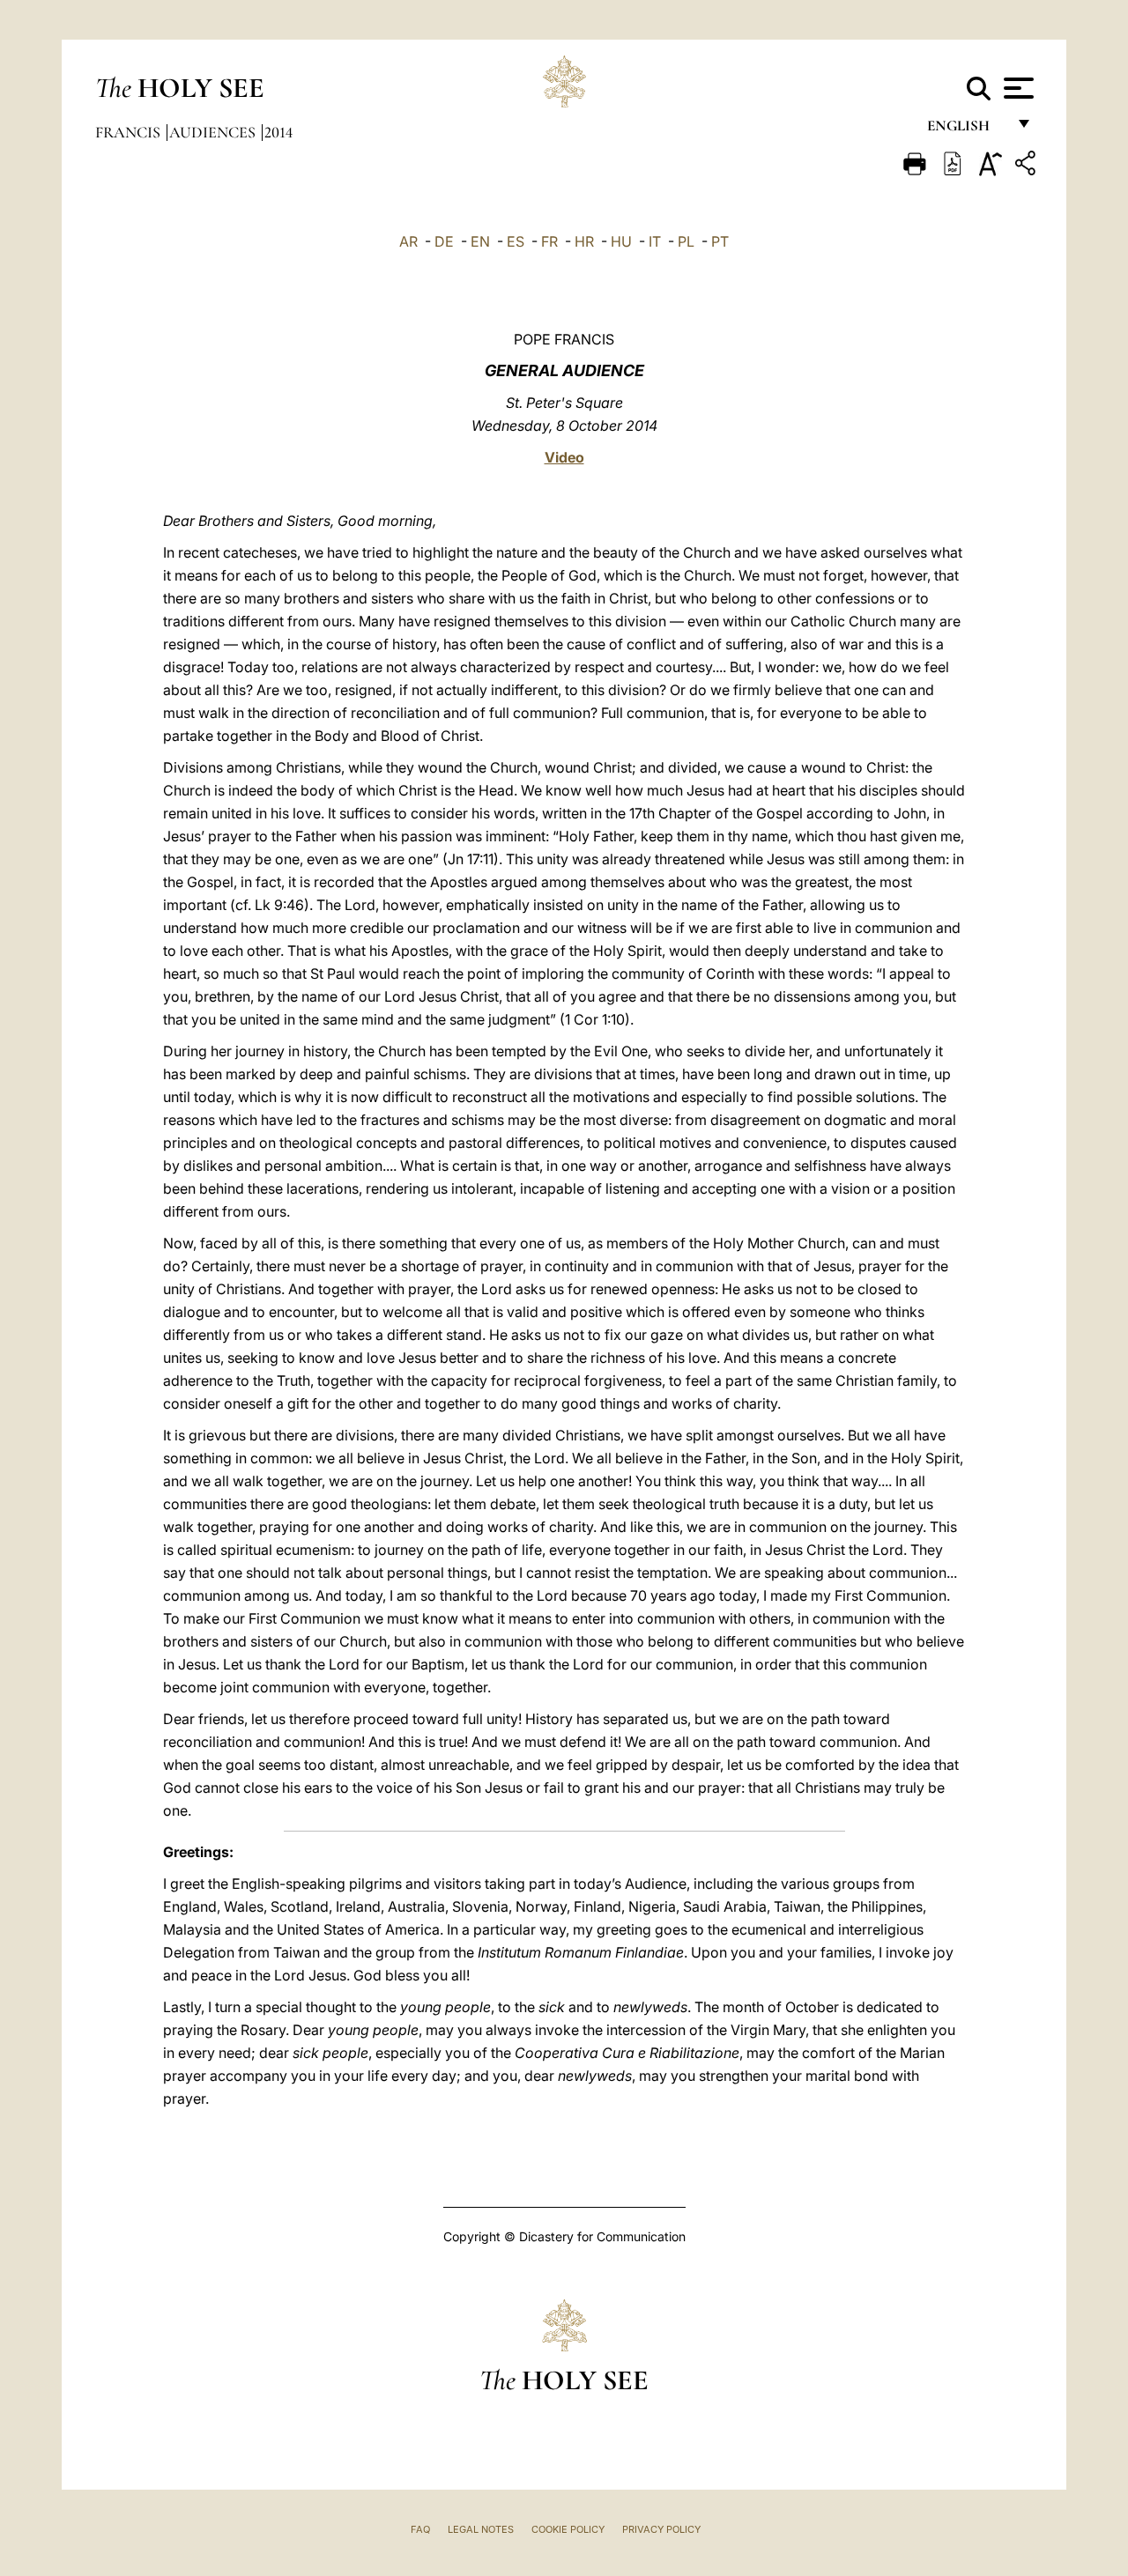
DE (444, 241)
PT (720, 241)
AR (408, 241)
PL (686, 241)
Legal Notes (481, 2529)
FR (549, 241)
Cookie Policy (568, 2529)
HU (621, 241)
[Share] (1028, 166)
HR (584, 241)
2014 (278, 132)
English (966, 130)
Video (564, 457)
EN (480, 241)
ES (516, 241)
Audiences (214, 132)
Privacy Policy (661, 2529)
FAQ (420, 2529)
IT (655, 241)
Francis (130, 132)
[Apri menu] (1017, 88)
